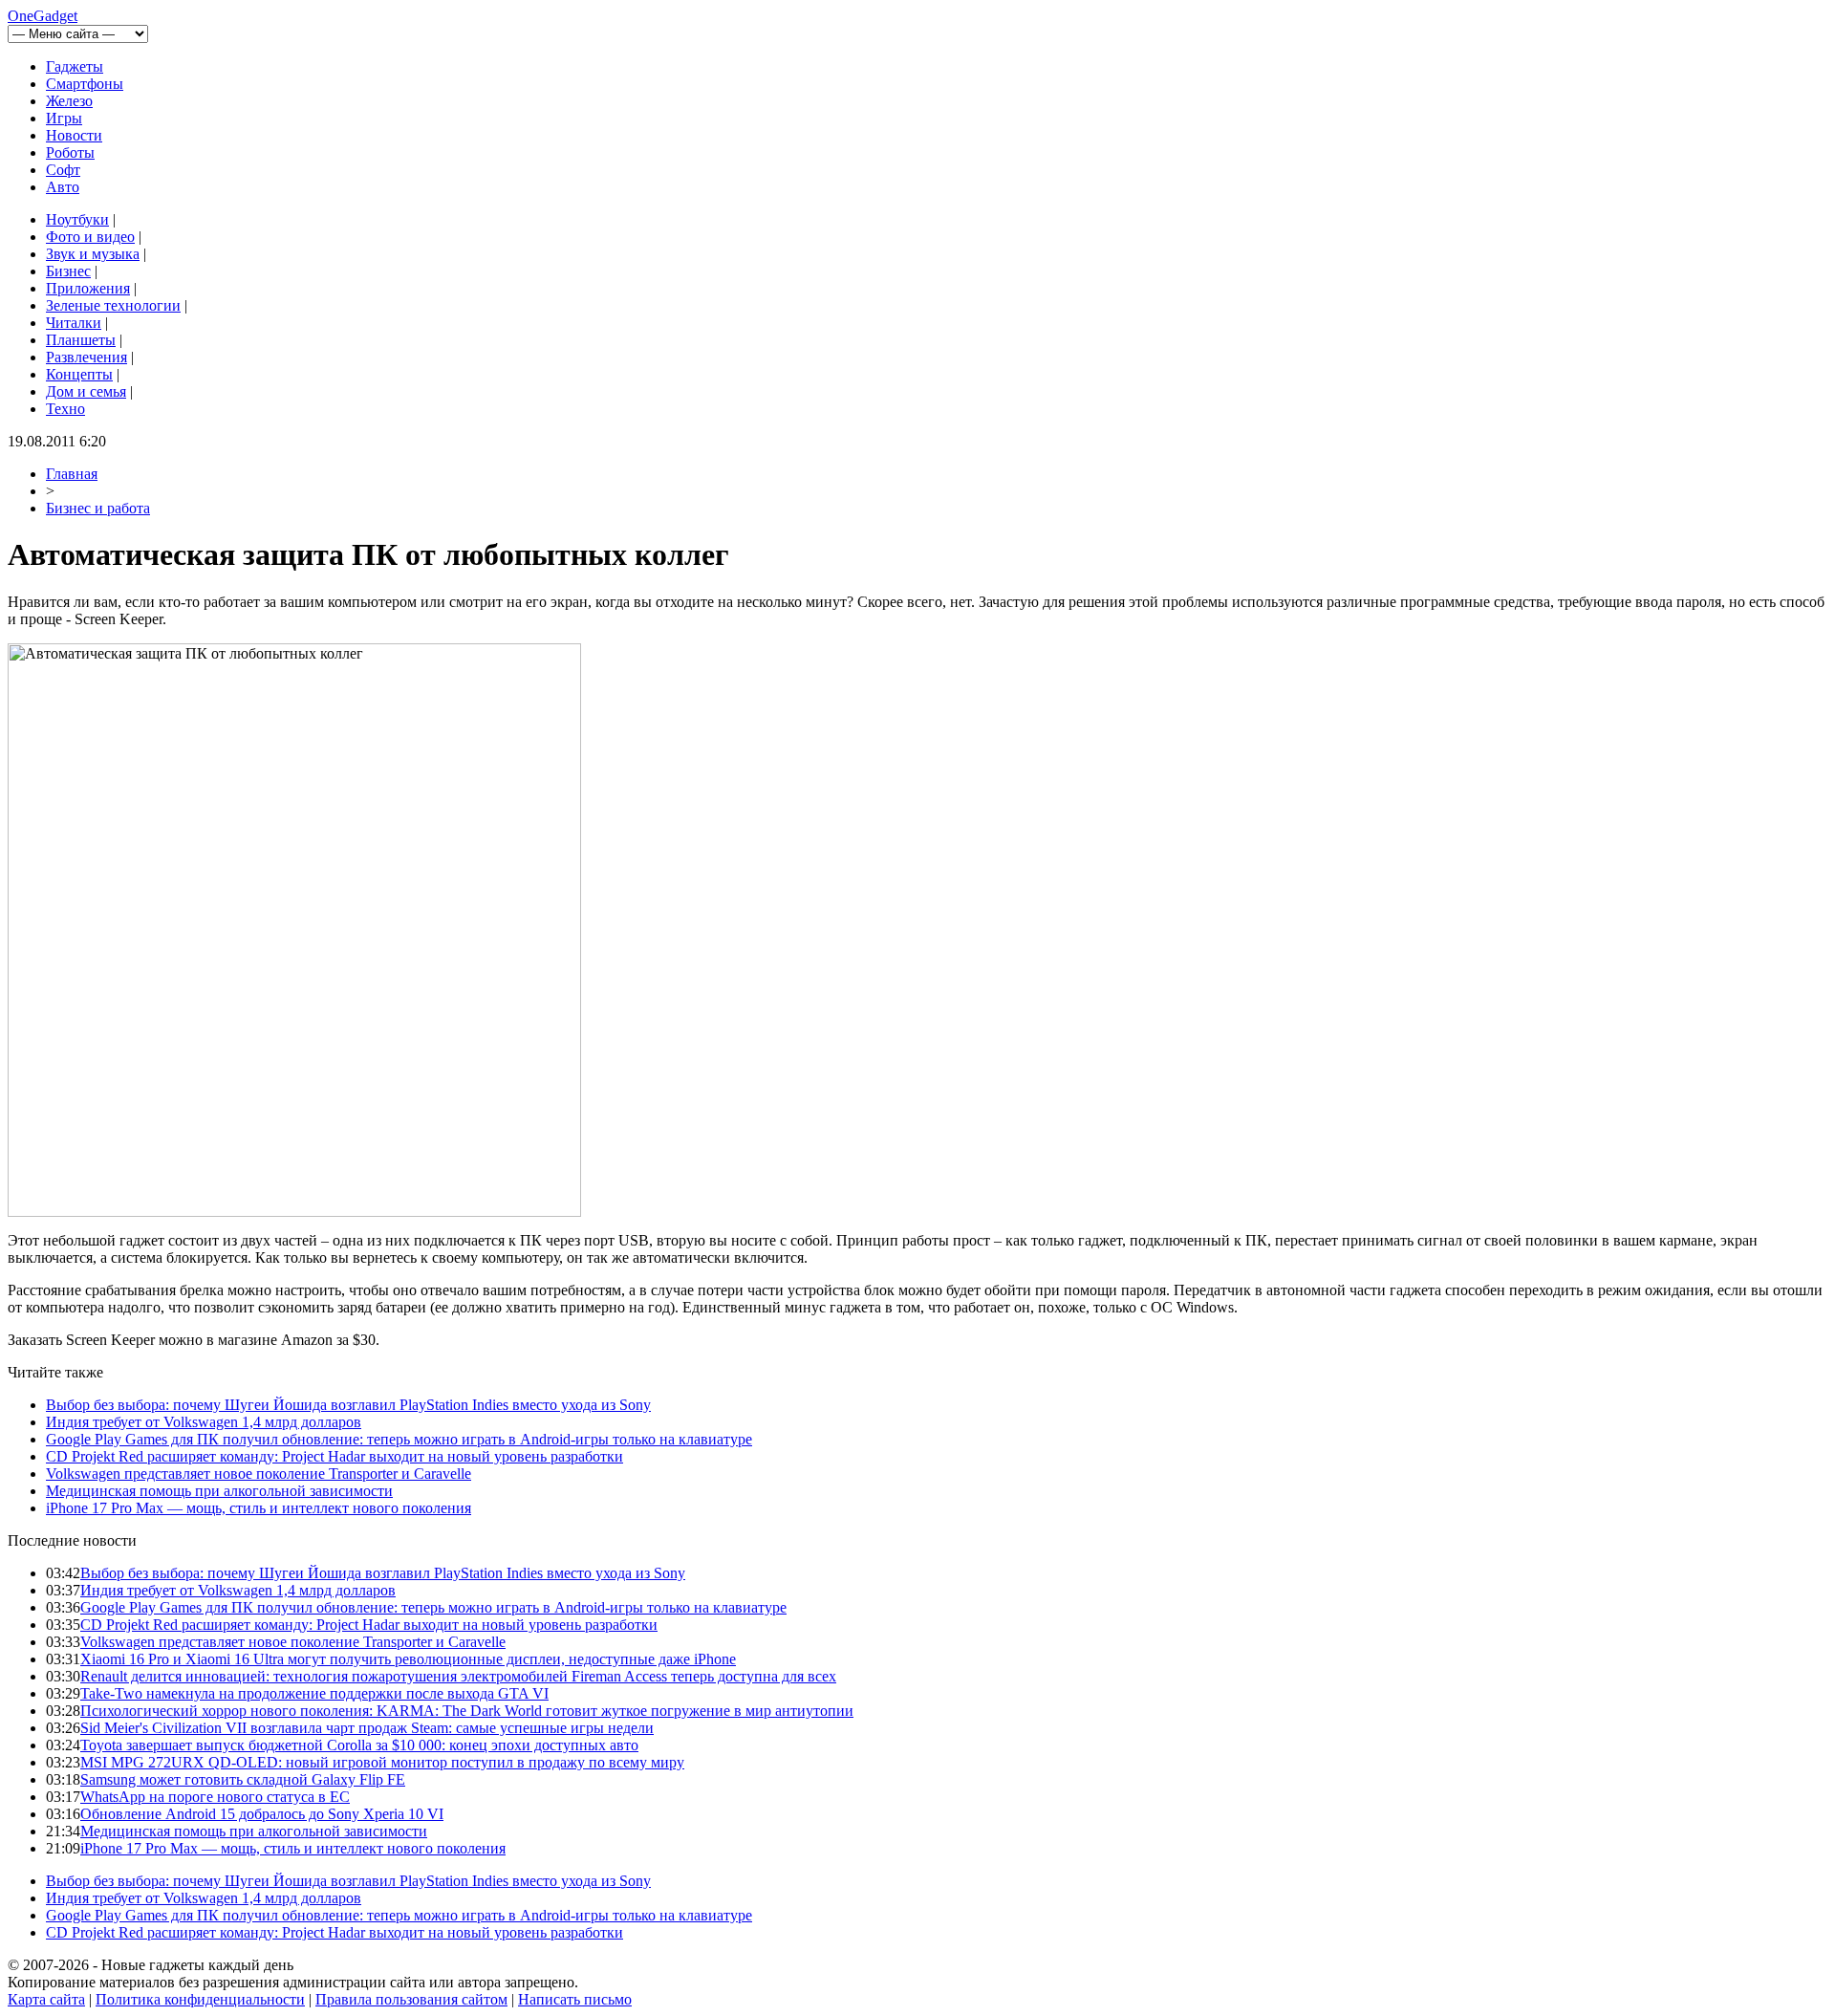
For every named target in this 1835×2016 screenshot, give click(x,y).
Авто (63, 187)
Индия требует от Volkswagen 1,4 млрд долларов (204, 1422)
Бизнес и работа (98, 508)
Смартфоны (85, 84)
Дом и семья (86, 391)
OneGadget (43, 16)
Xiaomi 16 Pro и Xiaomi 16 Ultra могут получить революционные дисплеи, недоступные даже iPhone (408, 1659)
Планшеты (81, 340)
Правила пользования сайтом (411, 1999)
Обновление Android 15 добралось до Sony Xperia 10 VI (262, 1814)
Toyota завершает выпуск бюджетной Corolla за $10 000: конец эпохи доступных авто (359, 1745)
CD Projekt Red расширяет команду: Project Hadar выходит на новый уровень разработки (335, 1456)
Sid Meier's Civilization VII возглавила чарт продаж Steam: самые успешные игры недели (367, 1728)
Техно (65, 409)
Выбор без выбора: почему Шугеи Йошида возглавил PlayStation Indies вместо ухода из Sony (348, 1405)
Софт (63, 170)
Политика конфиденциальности (200, 1999)
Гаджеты (75, 66)
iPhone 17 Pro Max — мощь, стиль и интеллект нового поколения (259, 1508)
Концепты (79, 374)
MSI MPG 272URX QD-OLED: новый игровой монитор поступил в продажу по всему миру (382, 1762)
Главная (72, 474)
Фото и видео (90, 237)
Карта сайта (46, 1999)
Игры (64, 118)
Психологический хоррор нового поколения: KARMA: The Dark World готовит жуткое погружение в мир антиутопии (467, 1711)
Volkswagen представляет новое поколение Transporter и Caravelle (259, 1474)
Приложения (88, 288)
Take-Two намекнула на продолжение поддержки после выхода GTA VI (314, 1693)
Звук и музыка (93, 254)
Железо (69, 101)
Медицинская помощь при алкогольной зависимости (219, 1491)
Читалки (74, 323)
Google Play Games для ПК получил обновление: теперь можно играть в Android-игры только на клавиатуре (399, 1439)
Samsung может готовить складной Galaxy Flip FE (243, 1779)
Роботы (70, 152)
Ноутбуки (77, 219)
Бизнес (68, 271)
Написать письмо (575, 1999)
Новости (74, 135)
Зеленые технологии (113, 305)
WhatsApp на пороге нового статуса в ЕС (215, 1797)
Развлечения (86, 357)
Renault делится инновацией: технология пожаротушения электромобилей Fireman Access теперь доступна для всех (458, 1676)
